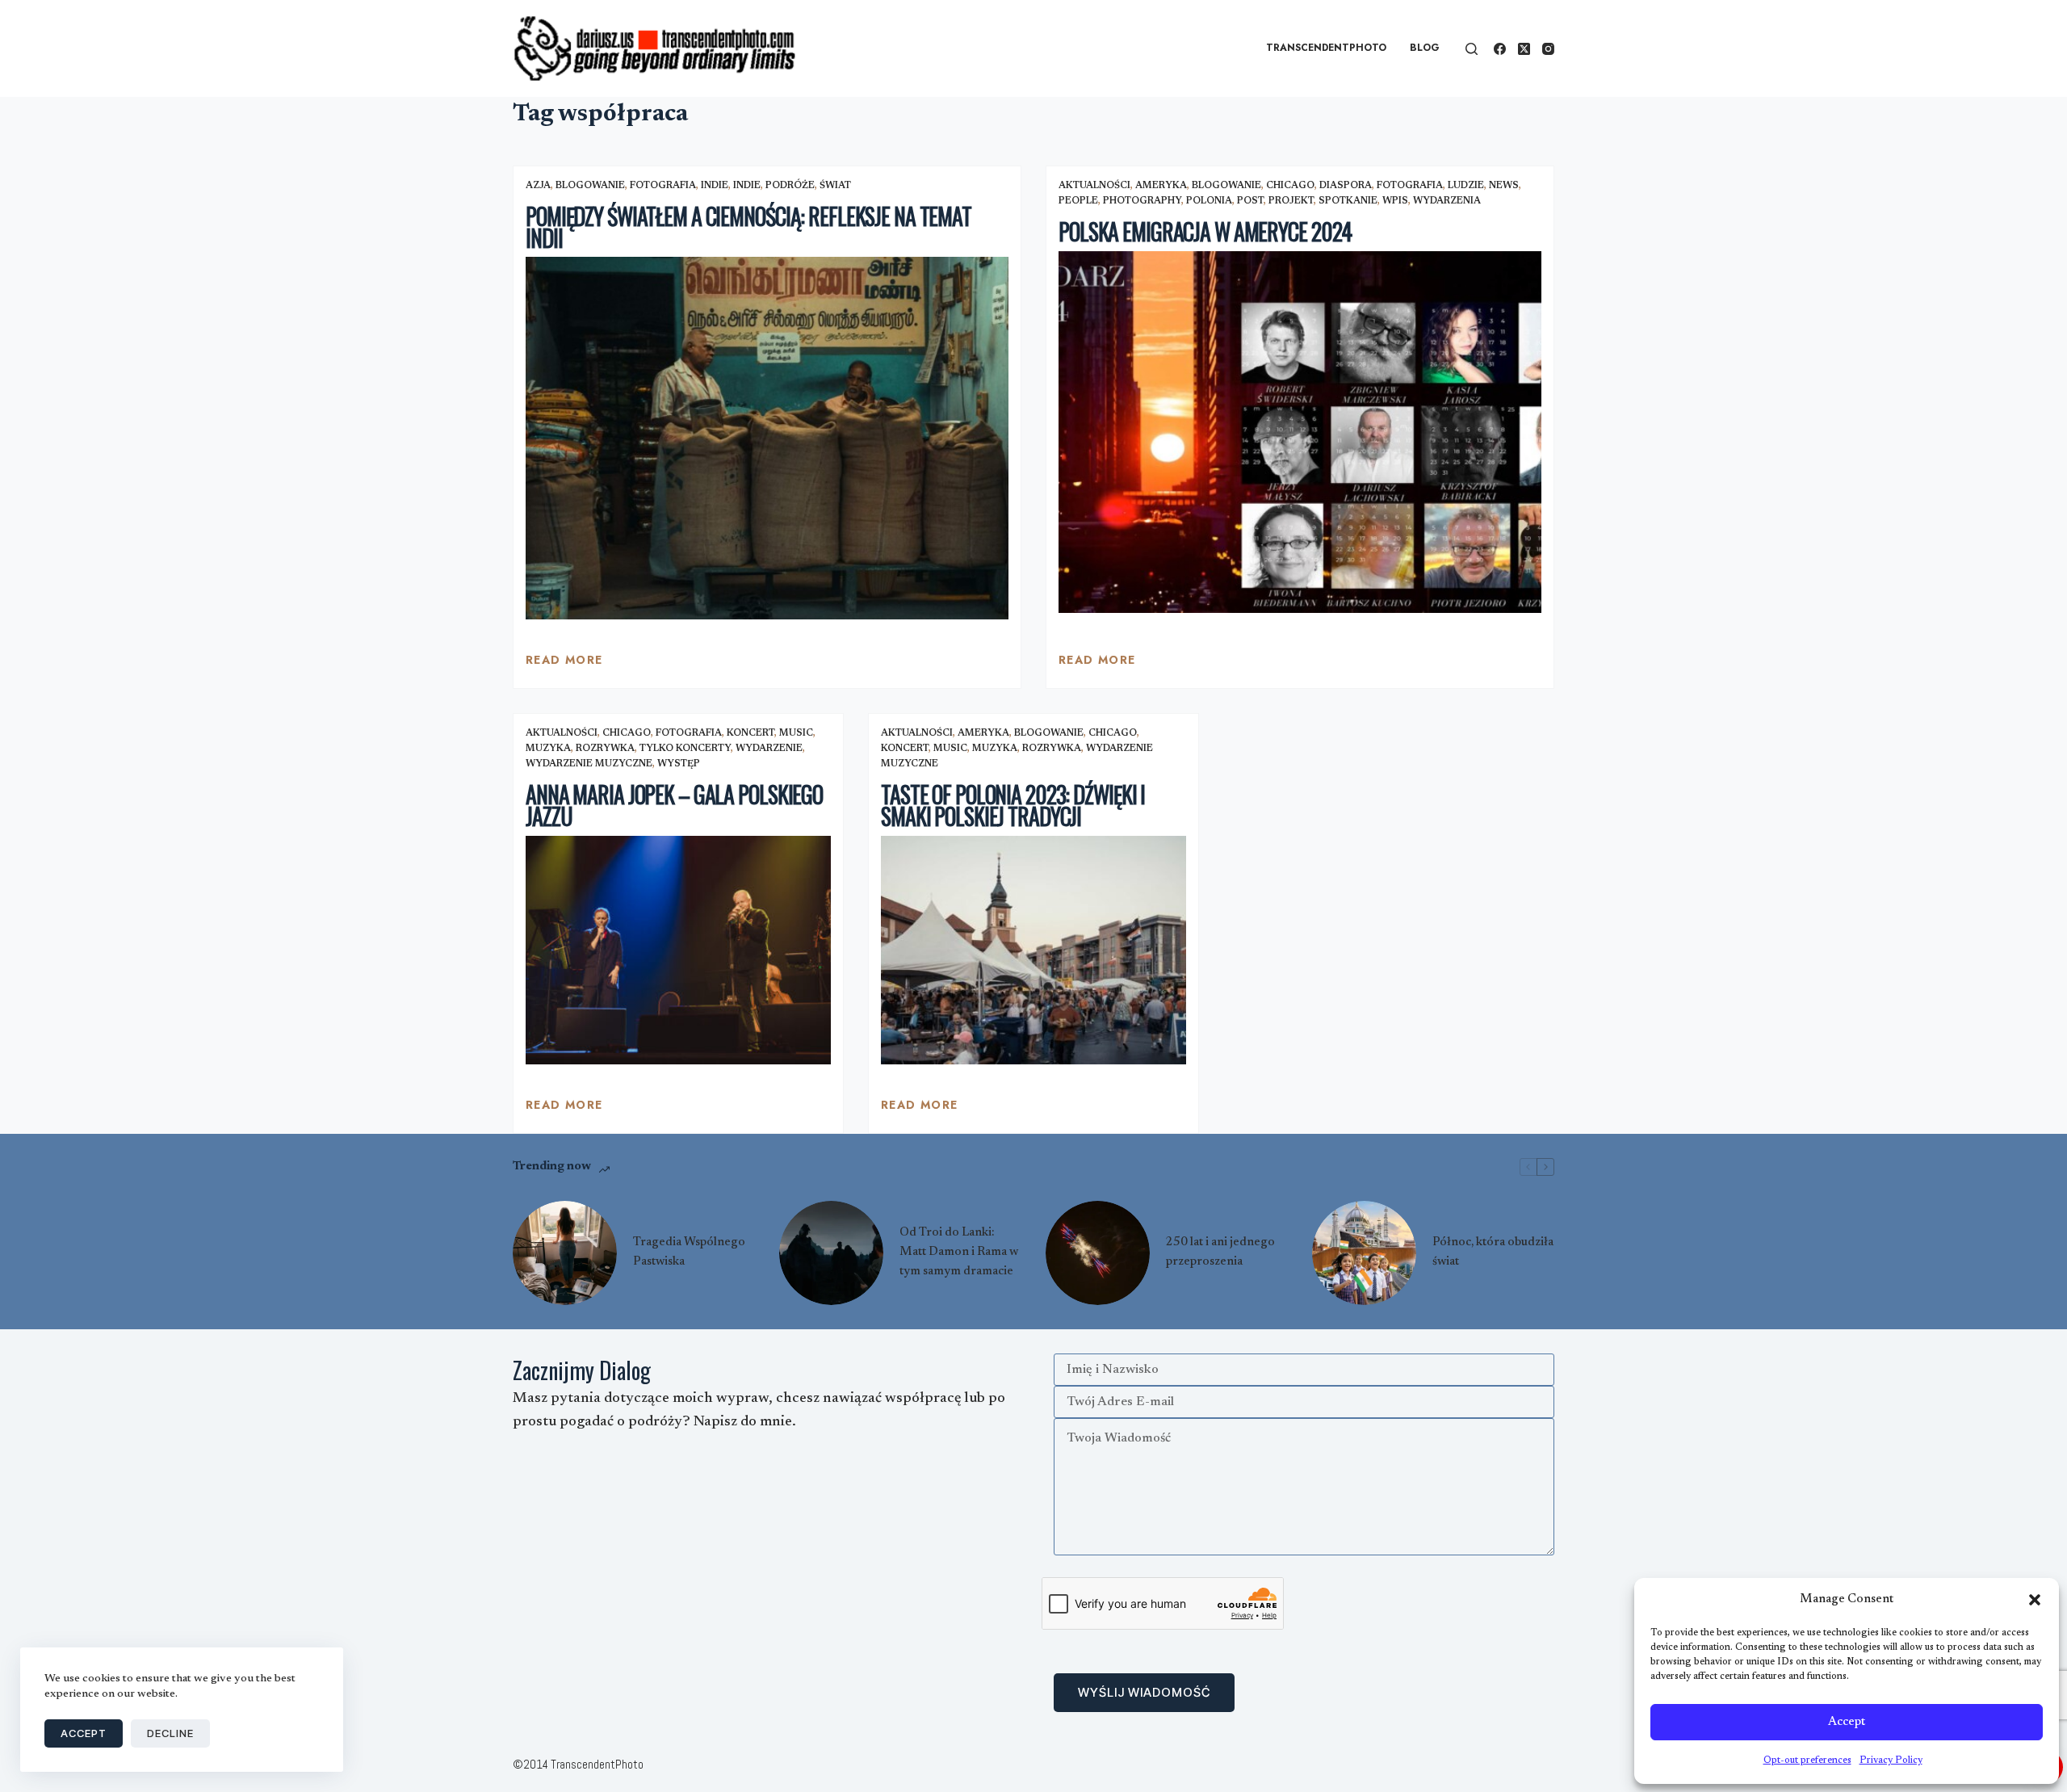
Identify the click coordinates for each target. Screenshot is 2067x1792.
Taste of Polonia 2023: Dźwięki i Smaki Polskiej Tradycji (1013, 805)
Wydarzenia (1447, 201)
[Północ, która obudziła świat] (1364, 1253)
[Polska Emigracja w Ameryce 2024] (1300, 432)
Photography (1142, 201)
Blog (1425, 48)
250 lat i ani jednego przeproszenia (1220, 1252)
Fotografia (663, 186)
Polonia (1209, 201)
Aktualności (1094, 186)
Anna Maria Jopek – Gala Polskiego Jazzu (674, 805)
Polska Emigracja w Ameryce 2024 (1205, 231)
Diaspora (1346, 186)
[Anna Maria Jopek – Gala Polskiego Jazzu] (678, 951)
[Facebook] (1500, 49)
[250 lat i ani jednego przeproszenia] (1098, 1253)
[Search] (1472, 49)
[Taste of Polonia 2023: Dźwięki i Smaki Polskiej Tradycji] (1033, 951)
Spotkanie (1348, 201)
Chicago (1290, 186)
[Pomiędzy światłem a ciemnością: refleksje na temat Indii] (767, 438)
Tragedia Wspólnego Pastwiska (689, 1252)
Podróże (790, 186)
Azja (538, 186)
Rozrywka (605, 749)
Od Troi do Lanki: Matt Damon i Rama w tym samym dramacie (959, 1252)
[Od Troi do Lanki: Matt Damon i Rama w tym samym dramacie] (831, 1253)
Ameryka (1161, 186)
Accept (1847, 1722)
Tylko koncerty (685, 749)
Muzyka (548, 749)
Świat (835, 186)
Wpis (1395, 201)
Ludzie (1466, 186)
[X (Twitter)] (1524, 49)
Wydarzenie (769, 749)
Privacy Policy (1891, 1761)
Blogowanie (590, 186)
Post (1250, 201)
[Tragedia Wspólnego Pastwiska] (565, 1253)
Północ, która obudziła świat (1493, 1252)
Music (796, 733)
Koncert (750, 733)
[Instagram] (1548, 49)
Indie (715, 186)
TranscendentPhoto (1326, 48)
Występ (679, 764)
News (1504, 186)
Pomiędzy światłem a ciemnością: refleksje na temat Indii (748, 227)
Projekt (1291, 201)
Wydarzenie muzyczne (589, 764)
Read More (564, 664)
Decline (170, 1733)
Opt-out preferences (1807, 1761)
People (1078, 201)
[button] (2035, 1600)
